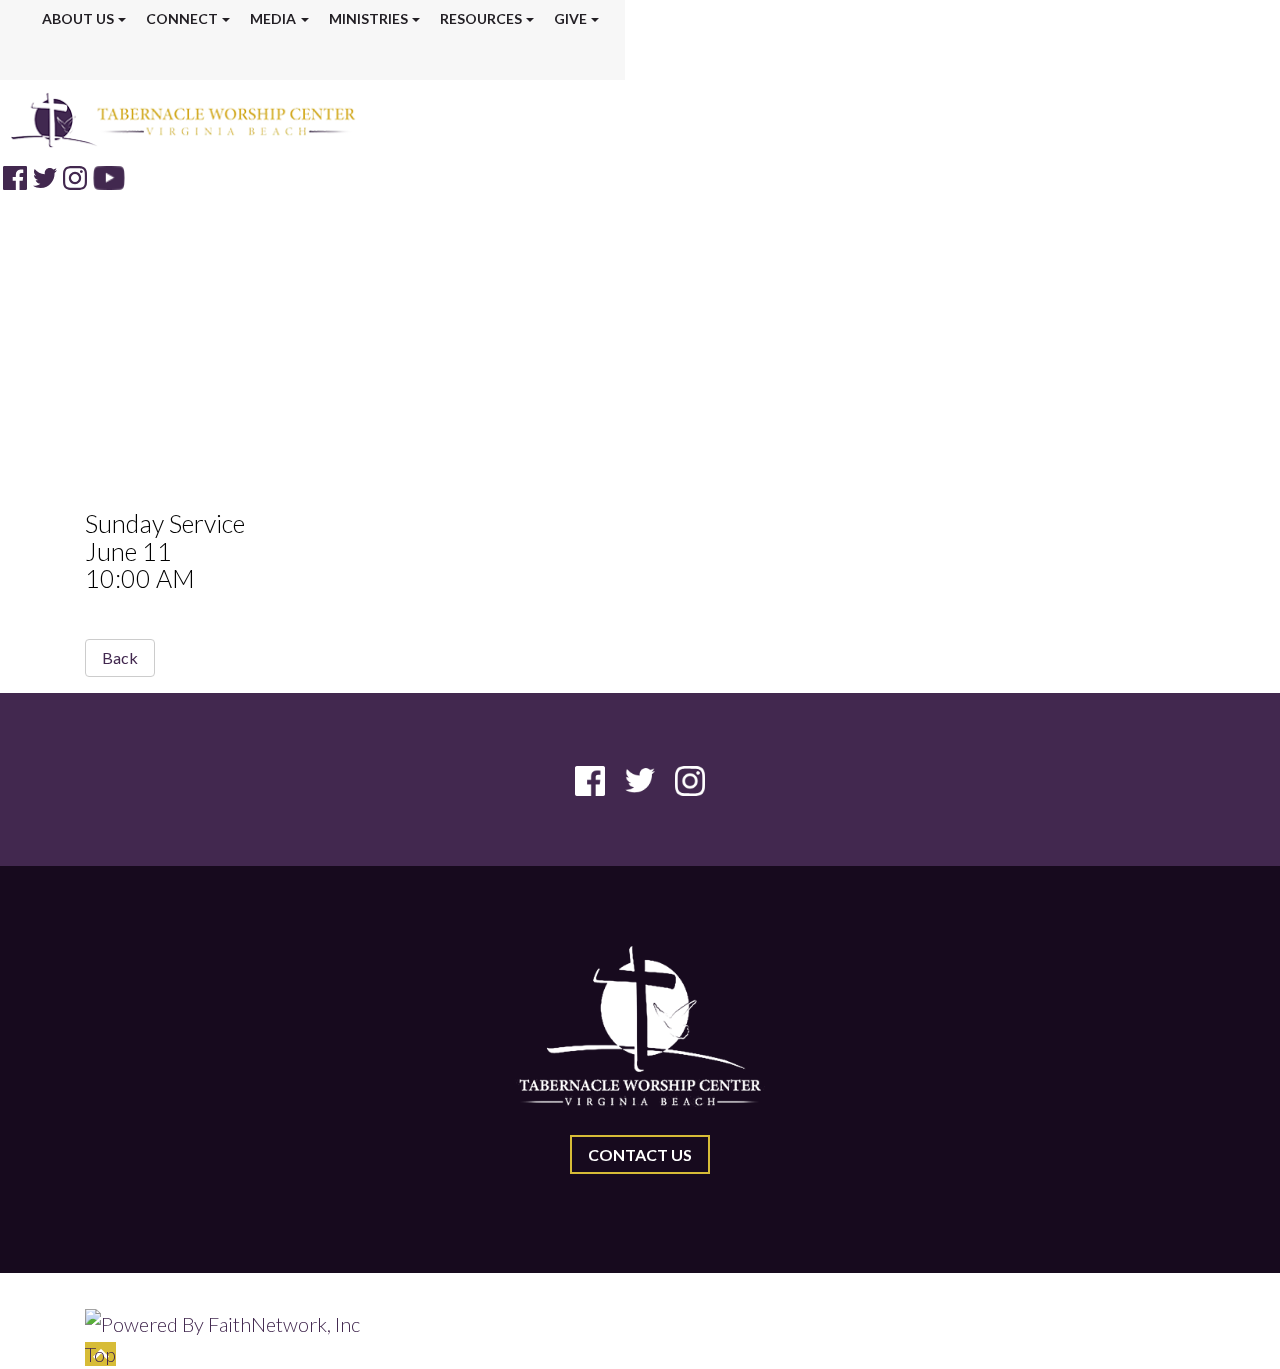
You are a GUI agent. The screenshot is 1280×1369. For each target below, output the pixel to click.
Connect (182, 18)
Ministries (368, 18)
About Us (78, 18)
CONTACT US (640, 1154)
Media (273, 18)
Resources (481, 18)
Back (120, 657)
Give (570, 18)
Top (100, 1354)
